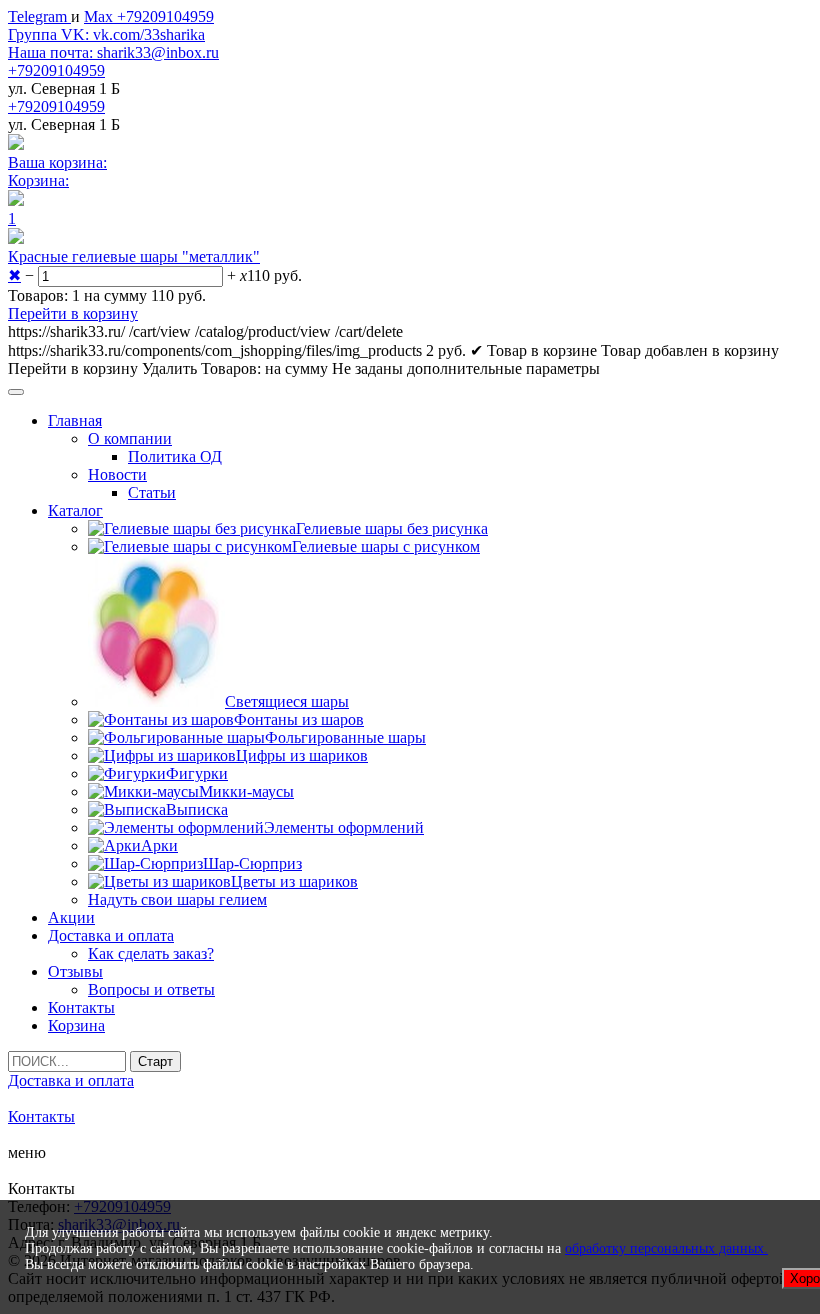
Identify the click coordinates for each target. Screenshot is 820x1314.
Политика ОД (175, 456)
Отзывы (75, 971)
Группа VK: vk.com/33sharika (106, 34)
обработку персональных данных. (666, 1248)
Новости (117, 474)
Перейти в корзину (73, 313)
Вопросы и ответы (151, 989)
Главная (75, 420)
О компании (130, 438)
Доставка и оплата (111, 935)
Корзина (76, 1025)
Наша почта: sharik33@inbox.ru (113, 52)
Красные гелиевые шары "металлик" (134, 256)
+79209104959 (56, 70)
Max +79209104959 (149, 16)
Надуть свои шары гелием (177, 899)
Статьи (152, 492)
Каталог (75, 510)
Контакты (81, 1007)
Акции (71, 917)
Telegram (39, 16)
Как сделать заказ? (151, 953)
